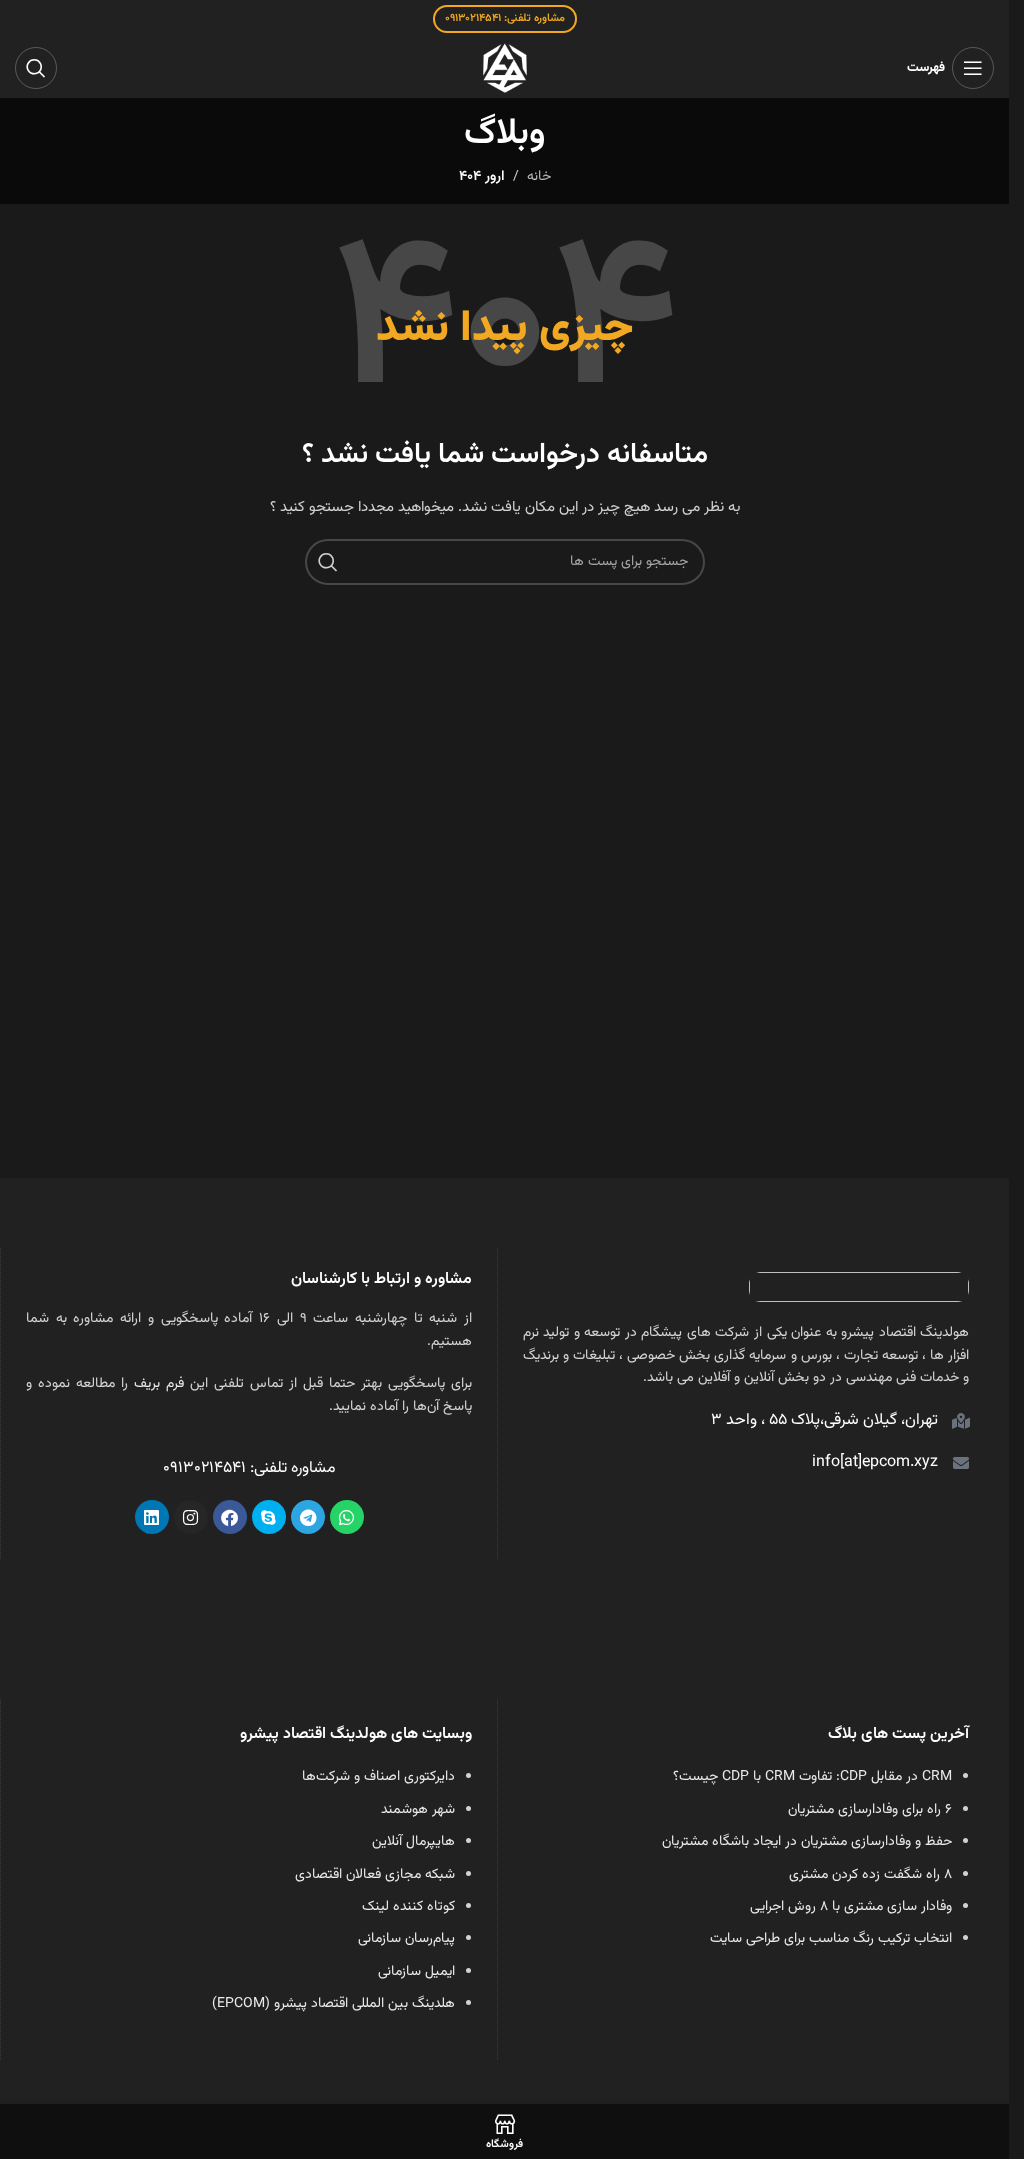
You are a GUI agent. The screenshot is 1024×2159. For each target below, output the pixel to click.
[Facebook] (230, 1517)
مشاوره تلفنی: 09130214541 (505, 18)
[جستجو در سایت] (36, 68)
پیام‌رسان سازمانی (406, 1939)
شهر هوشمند (418, 1810)
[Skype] (269, 1517)
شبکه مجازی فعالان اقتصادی (375, 1875)
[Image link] (859, 1288)
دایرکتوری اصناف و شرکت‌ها (378, 1777)
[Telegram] (308, 1517)
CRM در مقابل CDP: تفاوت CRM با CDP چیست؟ (812, 1777)
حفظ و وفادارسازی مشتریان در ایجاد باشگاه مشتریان (807, 1842)
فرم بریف (159, 1384)
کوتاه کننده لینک (408, 1907)
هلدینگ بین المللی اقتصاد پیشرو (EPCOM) (333, 2004)
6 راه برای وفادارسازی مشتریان (870, 1810)
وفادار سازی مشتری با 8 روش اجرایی (851, 1907)
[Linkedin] (152, 1517)
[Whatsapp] (347, 1517)
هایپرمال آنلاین (413, 1842)
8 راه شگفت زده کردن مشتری (870, 1875)
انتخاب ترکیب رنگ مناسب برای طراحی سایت (831, 1939)
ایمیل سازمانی (416, 1972)
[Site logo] (505, 69)
